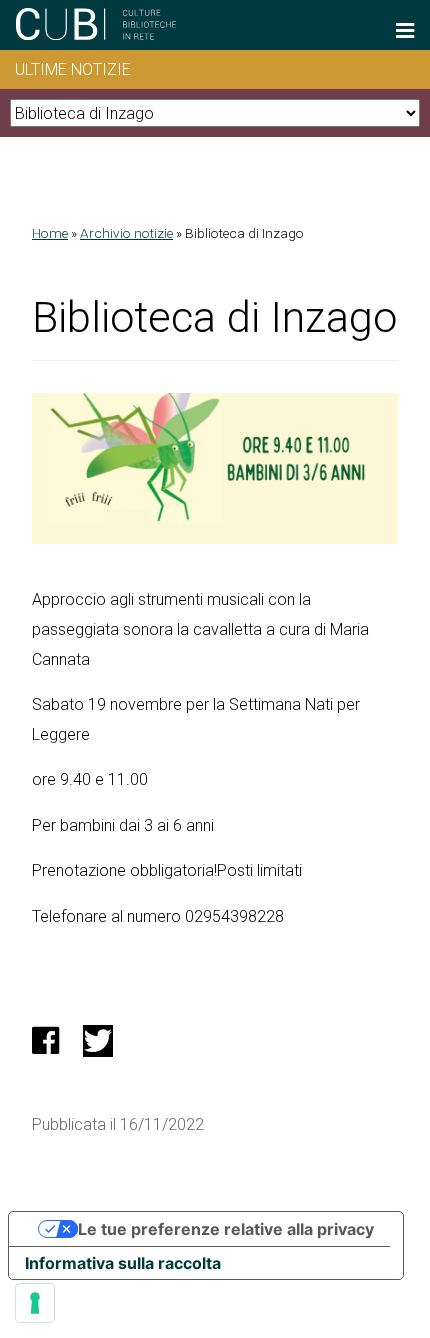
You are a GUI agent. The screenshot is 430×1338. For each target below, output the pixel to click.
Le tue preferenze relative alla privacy (226, 1229)
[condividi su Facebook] (45, 1046)
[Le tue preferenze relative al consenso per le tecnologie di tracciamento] (35, 1303)
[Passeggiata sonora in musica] (215, 538)
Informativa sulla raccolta (123, 1263)
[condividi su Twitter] (98, 1046)
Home (50, 233)
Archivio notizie (126, 233)
